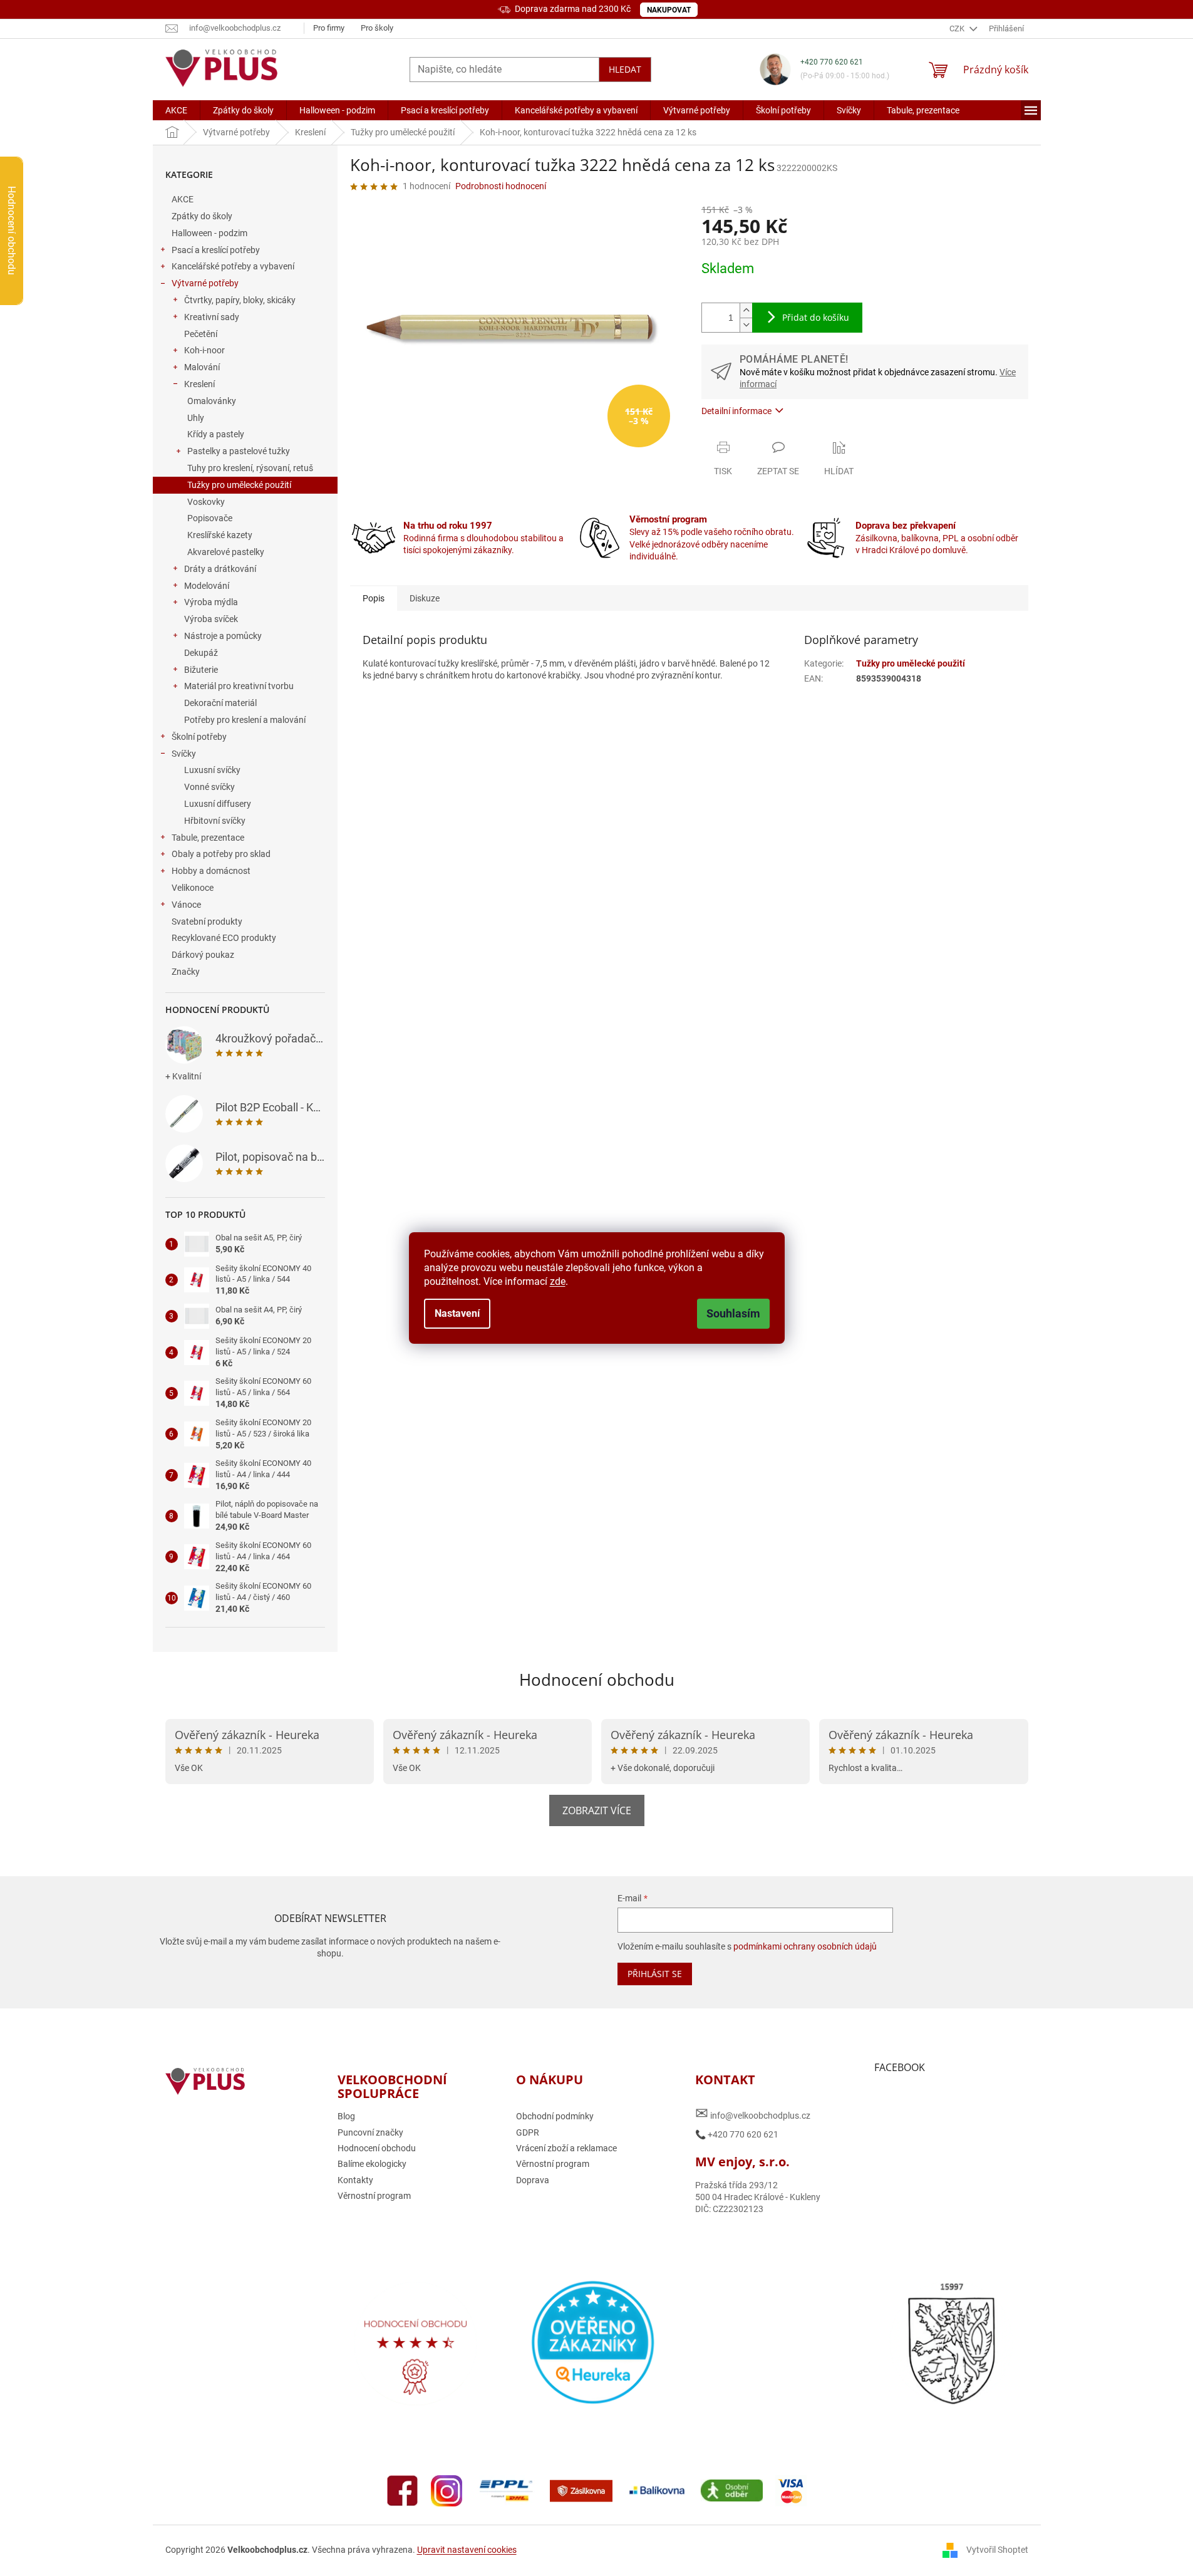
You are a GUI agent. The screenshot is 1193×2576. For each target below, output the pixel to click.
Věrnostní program (374, 2196)
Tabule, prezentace (208, 838)
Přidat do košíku (816, 317)
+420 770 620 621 (832, 62)
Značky (186, 972)
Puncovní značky (370, 2132)
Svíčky (184, 754)
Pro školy (377, 28)
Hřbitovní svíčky (215, 821)
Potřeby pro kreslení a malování (245, 720)
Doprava (533, 2180)
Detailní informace (736, 411)
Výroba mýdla (211, 602)
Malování (202, 367)
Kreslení (199, 384)
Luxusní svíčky (212, 770)
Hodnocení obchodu (597, 1680)
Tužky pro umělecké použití (239, 485)
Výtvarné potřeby (205, 283)
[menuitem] (176, 110)
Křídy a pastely (216, 434)
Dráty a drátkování (220, 569)
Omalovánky (212, 401)
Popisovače (210, 518)
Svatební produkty (207, 922)
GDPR (528, 2132)
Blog (346, 2116)
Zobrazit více (597, 1810)
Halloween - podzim (209, 233)
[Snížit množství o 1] (746, 325)
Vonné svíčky (209, 787)
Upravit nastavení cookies (467, 2550)
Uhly (196, 418)
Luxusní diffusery (218, 804)
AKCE (183, 199)
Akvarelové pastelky (226, 552)
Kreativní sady (212, 317)
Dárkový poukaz (203, 955)
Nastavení (457, 1313)
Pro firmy (329, 28)
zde (558, 1281)
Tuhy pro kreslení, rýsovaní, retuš (250, 468)
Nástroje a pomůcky (223, 636)
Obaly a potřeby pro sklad (221, 854)
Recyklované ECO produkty (224, 938)
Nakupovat (669, 10)
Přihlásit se (655, 1974)
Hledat (625, 69)
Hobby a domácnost (211, 871)
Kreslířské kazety (220, 535)
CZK (958, 29)
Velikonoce (193, 888)
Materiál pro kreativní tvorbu (239, 686)
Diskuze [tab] (425, 598)
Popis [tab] (374, 598)
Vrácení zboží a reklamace (566, 2148)
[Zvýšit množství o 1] (746, 310)
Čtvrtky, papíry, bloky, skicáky (240, 300)
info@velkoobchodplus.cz (753, 2113)
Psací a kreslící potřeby (216, 250)
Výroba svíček (211, 619)
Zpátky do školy (202, 216)
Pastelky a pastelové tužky (239, 451)
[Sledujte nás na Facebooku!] (403, 2490)
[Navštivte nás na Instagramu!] (447, 2490)
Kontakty (355, 2180)
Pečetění (201, 334)
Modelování (207, 586)
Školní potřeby (199, 737)
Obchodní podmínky (555, 2116)
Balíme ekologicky (372, 2164)
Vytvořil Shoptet (997, 2550)
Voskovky (206, 502)
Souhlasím (733, 1313)
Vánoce (186, 905)
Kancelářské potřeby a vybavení (233, 266)
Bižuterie (201, 670)
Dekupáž (201, 653)
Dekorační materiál (220, 703)
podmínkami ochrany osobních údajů (805, 1946)
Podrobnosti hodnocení (501, 186)
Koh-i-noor (204, 350)
